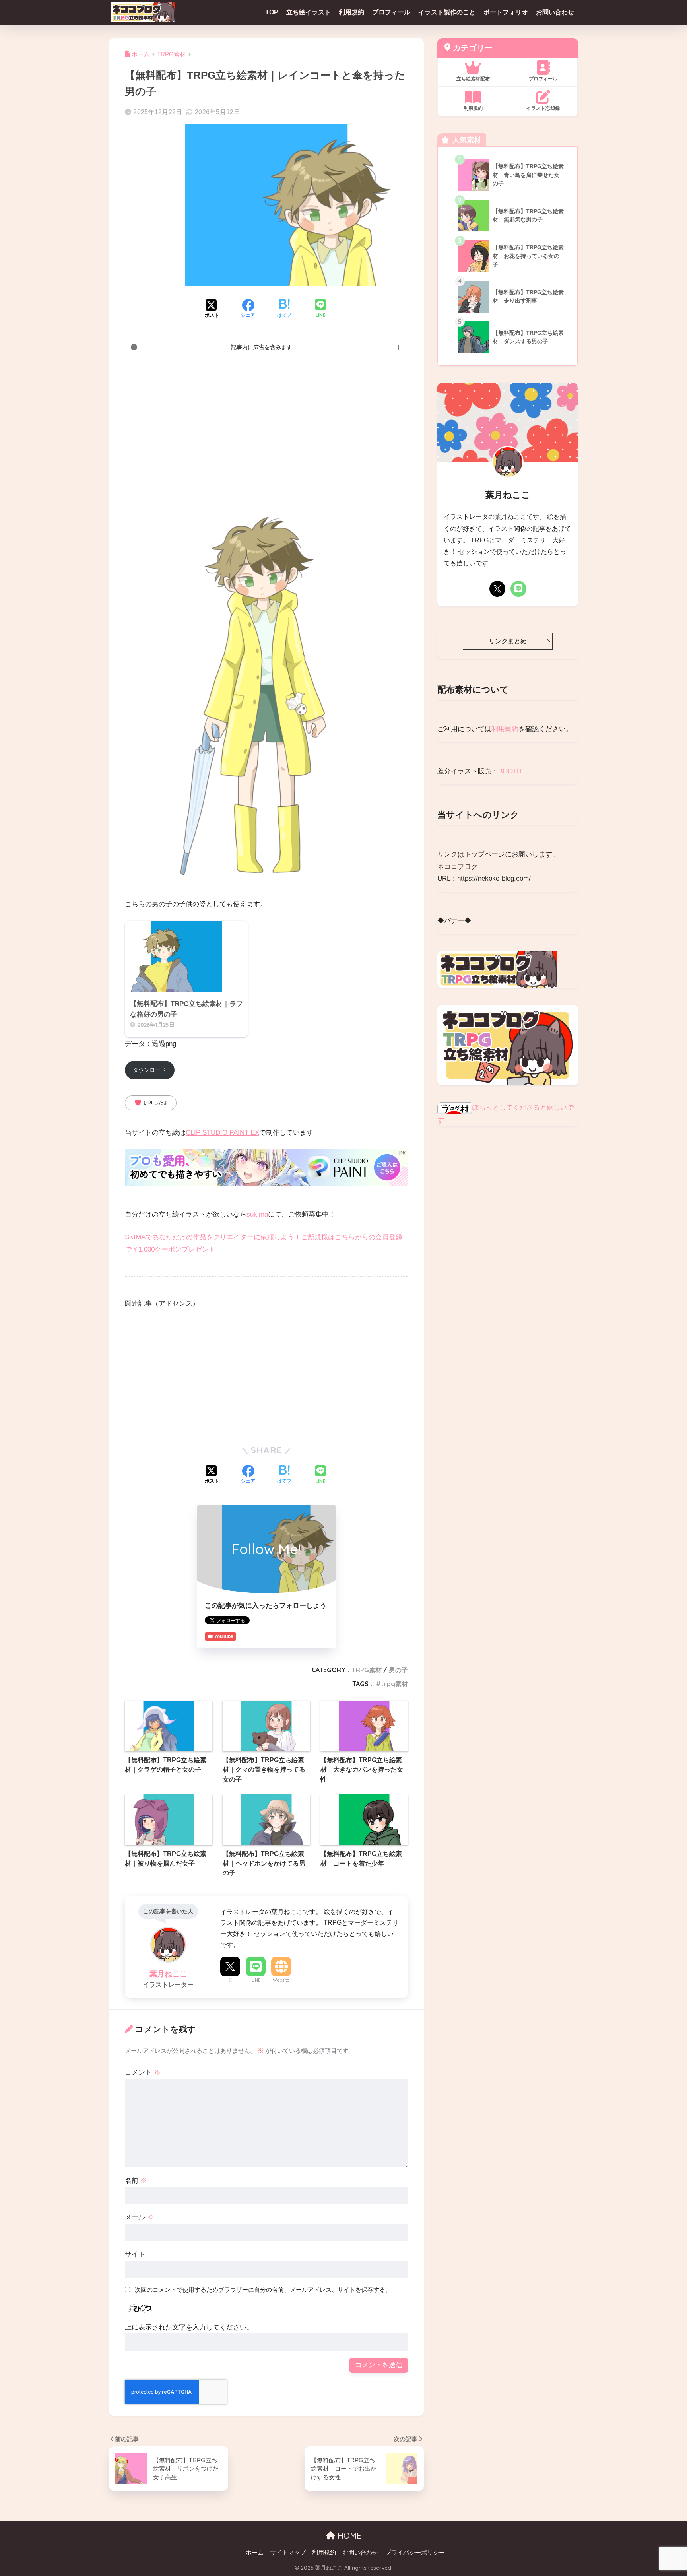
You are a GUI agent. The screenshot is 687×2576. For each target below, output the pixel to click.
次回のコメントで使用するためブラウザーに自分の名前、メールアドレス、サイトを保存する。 (263, 2290)
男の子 (398, 1670)
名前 (136, 2181)
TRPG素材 (367, 1670)
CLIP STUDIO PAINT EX (222, 1133)
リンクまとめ (508, 641)
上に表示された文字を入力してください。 (189, 2327)
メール (139, 2217)
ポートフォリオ (506, 12)
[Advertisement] (266, 421)
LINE (256, 1980)
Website (281, 1980)
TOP (272, 12)
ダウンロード (149, 1070)
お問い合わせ (555, 12)
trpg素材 (394, 1684)
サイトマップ (288, 2553)
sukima (257, 1214)
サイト (135, 2254)
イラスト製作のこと (447, 12)
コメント (143, 2072)
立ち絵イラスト (309, 12)
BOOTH (510, 771)
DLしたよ (151, 1103)
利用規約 (351, 12)
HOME (348, 2536)
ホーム (255, 2553)
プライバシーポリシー (415, 2553)
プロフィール (391, 12)
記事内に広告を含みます (262, 347)
